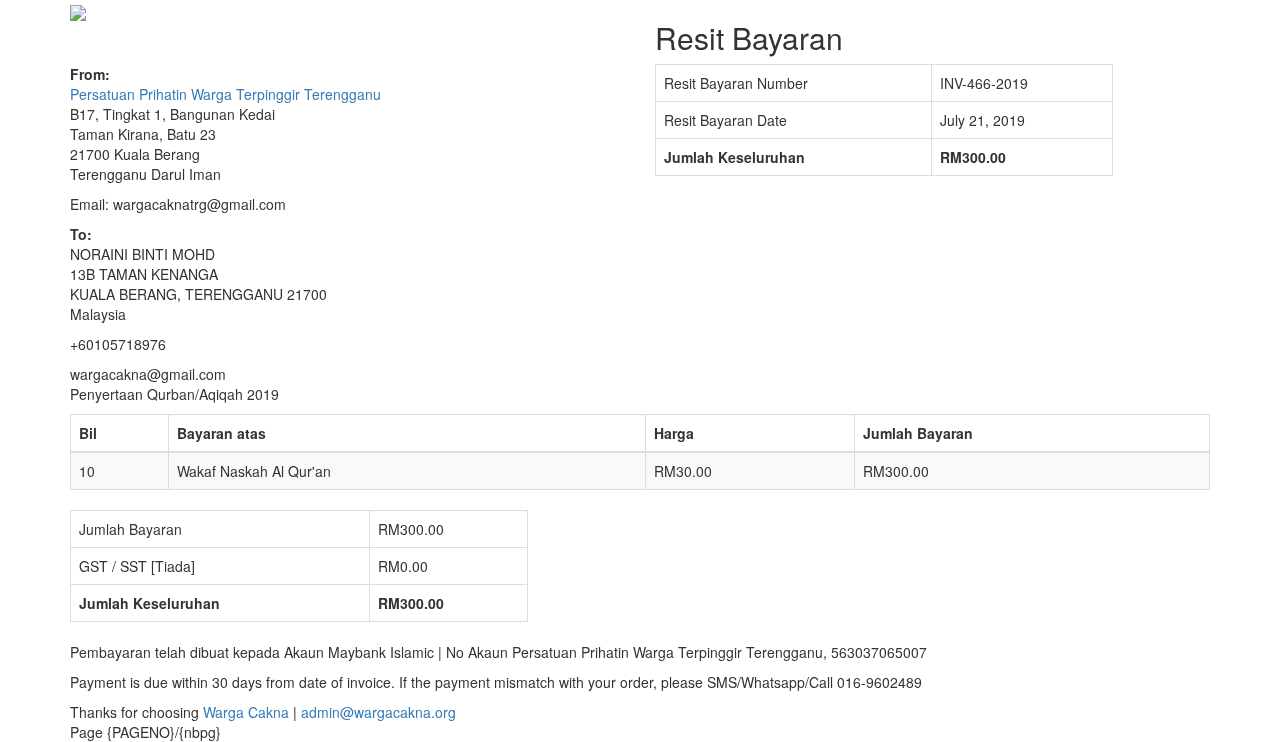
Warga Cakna (246, 712)
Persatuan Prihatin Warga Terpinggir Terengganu (225, 94)
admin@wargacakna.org (378, 712)
